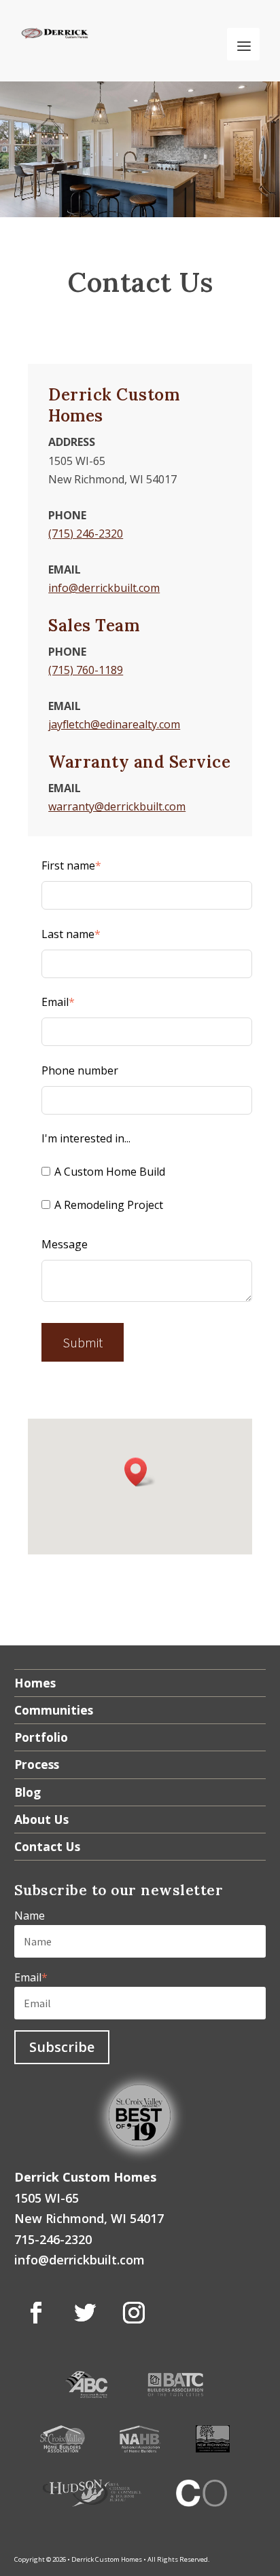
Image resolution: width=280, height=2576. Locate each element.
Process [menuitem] (37, 1764)
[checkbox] (147, 1191)
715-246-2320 (53, 2239)
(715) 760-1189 (86, 670)
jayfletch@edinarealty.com (114, 724)
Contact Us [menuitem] (47, 1846)
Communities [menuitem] (54, 1710)
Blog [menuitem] (28, 1792)
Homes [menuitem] (35, 1683)
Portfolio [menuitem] (41, 1737)
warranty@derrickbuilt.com (117, 806)
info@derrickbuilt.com (104, 588)
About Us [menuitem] (41, 1819)
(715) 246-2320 (86, 534)
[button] (140, 1472)
